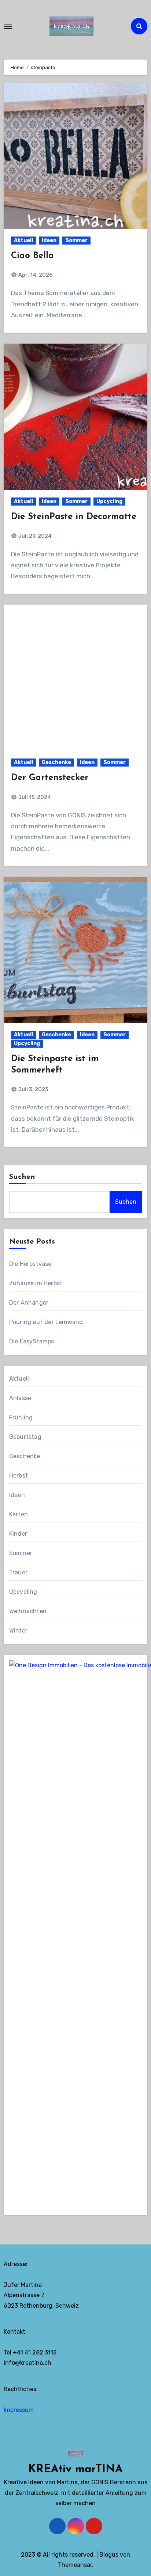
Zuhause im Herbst (36, 1283)
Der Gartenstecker (50, 778)
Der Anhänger (29, 1303)
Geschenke (56, 762)
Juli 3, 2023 (33, 1090)
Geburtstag (25, 1437)
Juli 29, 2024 (34, 536)
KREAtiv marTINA (75, 2469)
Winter (18, 1631)
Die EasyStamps (32, 1341)
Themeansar (75, 2565)
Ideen (49, 240)
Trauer (18, 1572)
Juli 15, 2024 (34, 797)
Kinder (18, 1534)
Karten (19, 1514)
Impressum (19, 2410)
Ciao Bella (32, 256)
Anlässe (20, 1398)
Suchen (22, 1177)
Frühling (21, 1417)
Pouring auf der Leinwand (46, 1322)
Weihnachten (28, 1611)
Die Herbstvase (30, 1264)
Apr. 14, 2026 (35, 275)
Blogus (109, 2555)
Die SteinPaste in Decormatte (74, 517)
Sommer (76, 240)
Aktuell (23, 240)
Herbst (19, 1476)
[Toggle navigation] (8, 26)
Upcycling (109, 501)
